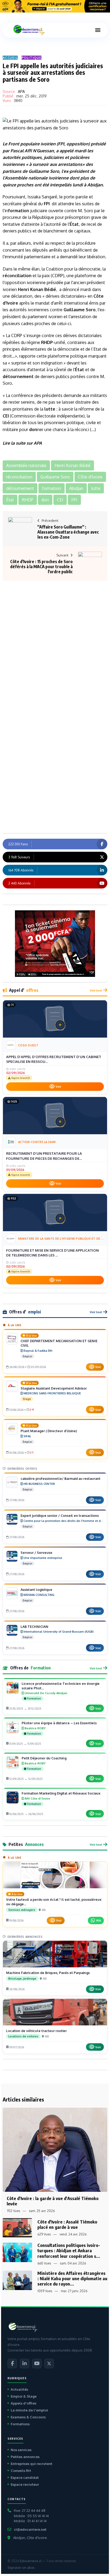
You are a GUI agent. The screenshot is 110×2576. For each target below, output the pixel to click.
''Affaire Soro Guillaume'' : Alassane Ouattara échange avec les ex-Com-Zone (68, 532)
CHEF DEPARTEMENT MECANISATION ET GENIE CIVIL (59, 1343)
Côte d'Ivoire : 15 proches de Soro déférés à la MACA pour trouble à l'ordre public (41, 567)
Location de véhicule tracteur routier (36, 2031)
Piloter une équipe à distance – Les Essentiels (59, 1723)
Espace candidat (25, 2477)
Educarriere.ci (31, 2561)
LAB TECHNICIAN (34, 1627)
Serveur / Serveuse (36, 1553)
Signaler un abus (21, 2568)
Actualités (19, 2389)
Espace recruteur (25, 2484)
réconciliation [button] (19, 477)
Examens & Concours (28, 2417)
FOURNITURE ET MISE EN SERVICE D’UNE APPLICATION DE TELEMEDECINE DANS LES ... (52, 1253)
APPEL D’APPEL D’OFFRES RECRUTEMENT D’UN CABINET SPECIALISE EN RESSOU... (54, 1059)
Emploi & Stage (24, 2396)
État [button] (10, 500)
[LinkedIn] (25, 2364)
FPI (61, 144)
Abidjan (95, 185)
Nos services (21, 2450)
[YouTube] (37, 2364)
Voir (58, 1087)
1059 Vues (45, 2291)
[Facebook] (12, 2364)
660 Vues (44, 2263)
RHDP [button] (28, 500)
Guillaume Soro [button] (55, 477)
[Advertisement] (55, 633)
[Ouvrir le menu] (98, 30)
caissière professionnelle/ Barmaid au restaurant (60, 1479)
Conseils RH (21, 2471)
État (74, 224)
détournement (18, 376)
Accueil (10, 58)
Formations (20, 2424)
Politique (32, 58)
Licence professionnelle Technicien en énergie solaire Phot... (61, 1686)
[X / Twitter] (49, 2364)
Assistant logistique (36, 1590)
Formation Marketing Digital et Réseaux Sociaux (61, 1793)
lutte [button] (96, 488)
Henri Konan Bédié (37, 289)
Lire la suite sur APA (22, 443)
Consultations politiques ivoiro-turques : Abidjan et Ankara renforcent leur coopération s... (69, 2251)
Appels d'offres (23, 2403)
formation (19, 211)
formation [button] (52, 488)
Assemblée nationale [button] (26, 465)
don (74, 178)
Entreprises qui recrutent (32, 2464)
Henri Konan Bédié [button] (72, 465)
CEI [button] (60, 500)
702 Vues (13, 2211)
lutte (50, 409)
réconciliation (17, 276)
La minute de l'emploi (29, 2410)
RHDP (47, 342)
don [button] (45, 500)
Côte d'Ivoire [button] (90, 477)
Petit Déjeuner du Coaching (44, 1758)
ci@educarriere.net (30, 2529)
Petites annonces (25, 2457)
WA (99, 1920)
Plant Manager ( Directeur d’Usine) (49, 1431)
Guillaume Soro (44, 171)
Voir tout (96, 990)
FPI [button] (74, 500)
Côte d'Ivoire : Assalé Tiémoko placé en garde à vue (67, 2224)
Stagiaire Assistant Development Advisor (54, 1388)
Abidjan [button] (76, 488)
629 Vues (44, 2234)
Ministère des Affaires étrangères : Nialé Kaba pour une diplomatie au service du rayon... (72, 2278)
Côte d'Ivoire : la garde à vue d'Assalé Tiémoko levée (53, 2201)
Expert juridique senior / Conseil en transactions (60, 1516)
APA (21, 91)
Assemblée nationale (26, 178)
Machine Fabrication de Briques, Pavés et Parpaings (48, 1973)
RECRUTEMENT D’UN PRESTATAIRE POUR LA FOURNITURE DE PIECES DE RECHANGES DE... (44, 1156)
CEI (6, 416)
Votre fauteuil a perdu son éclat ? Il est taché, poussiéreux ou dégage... (54, 1902)
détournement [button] (20, 488)
